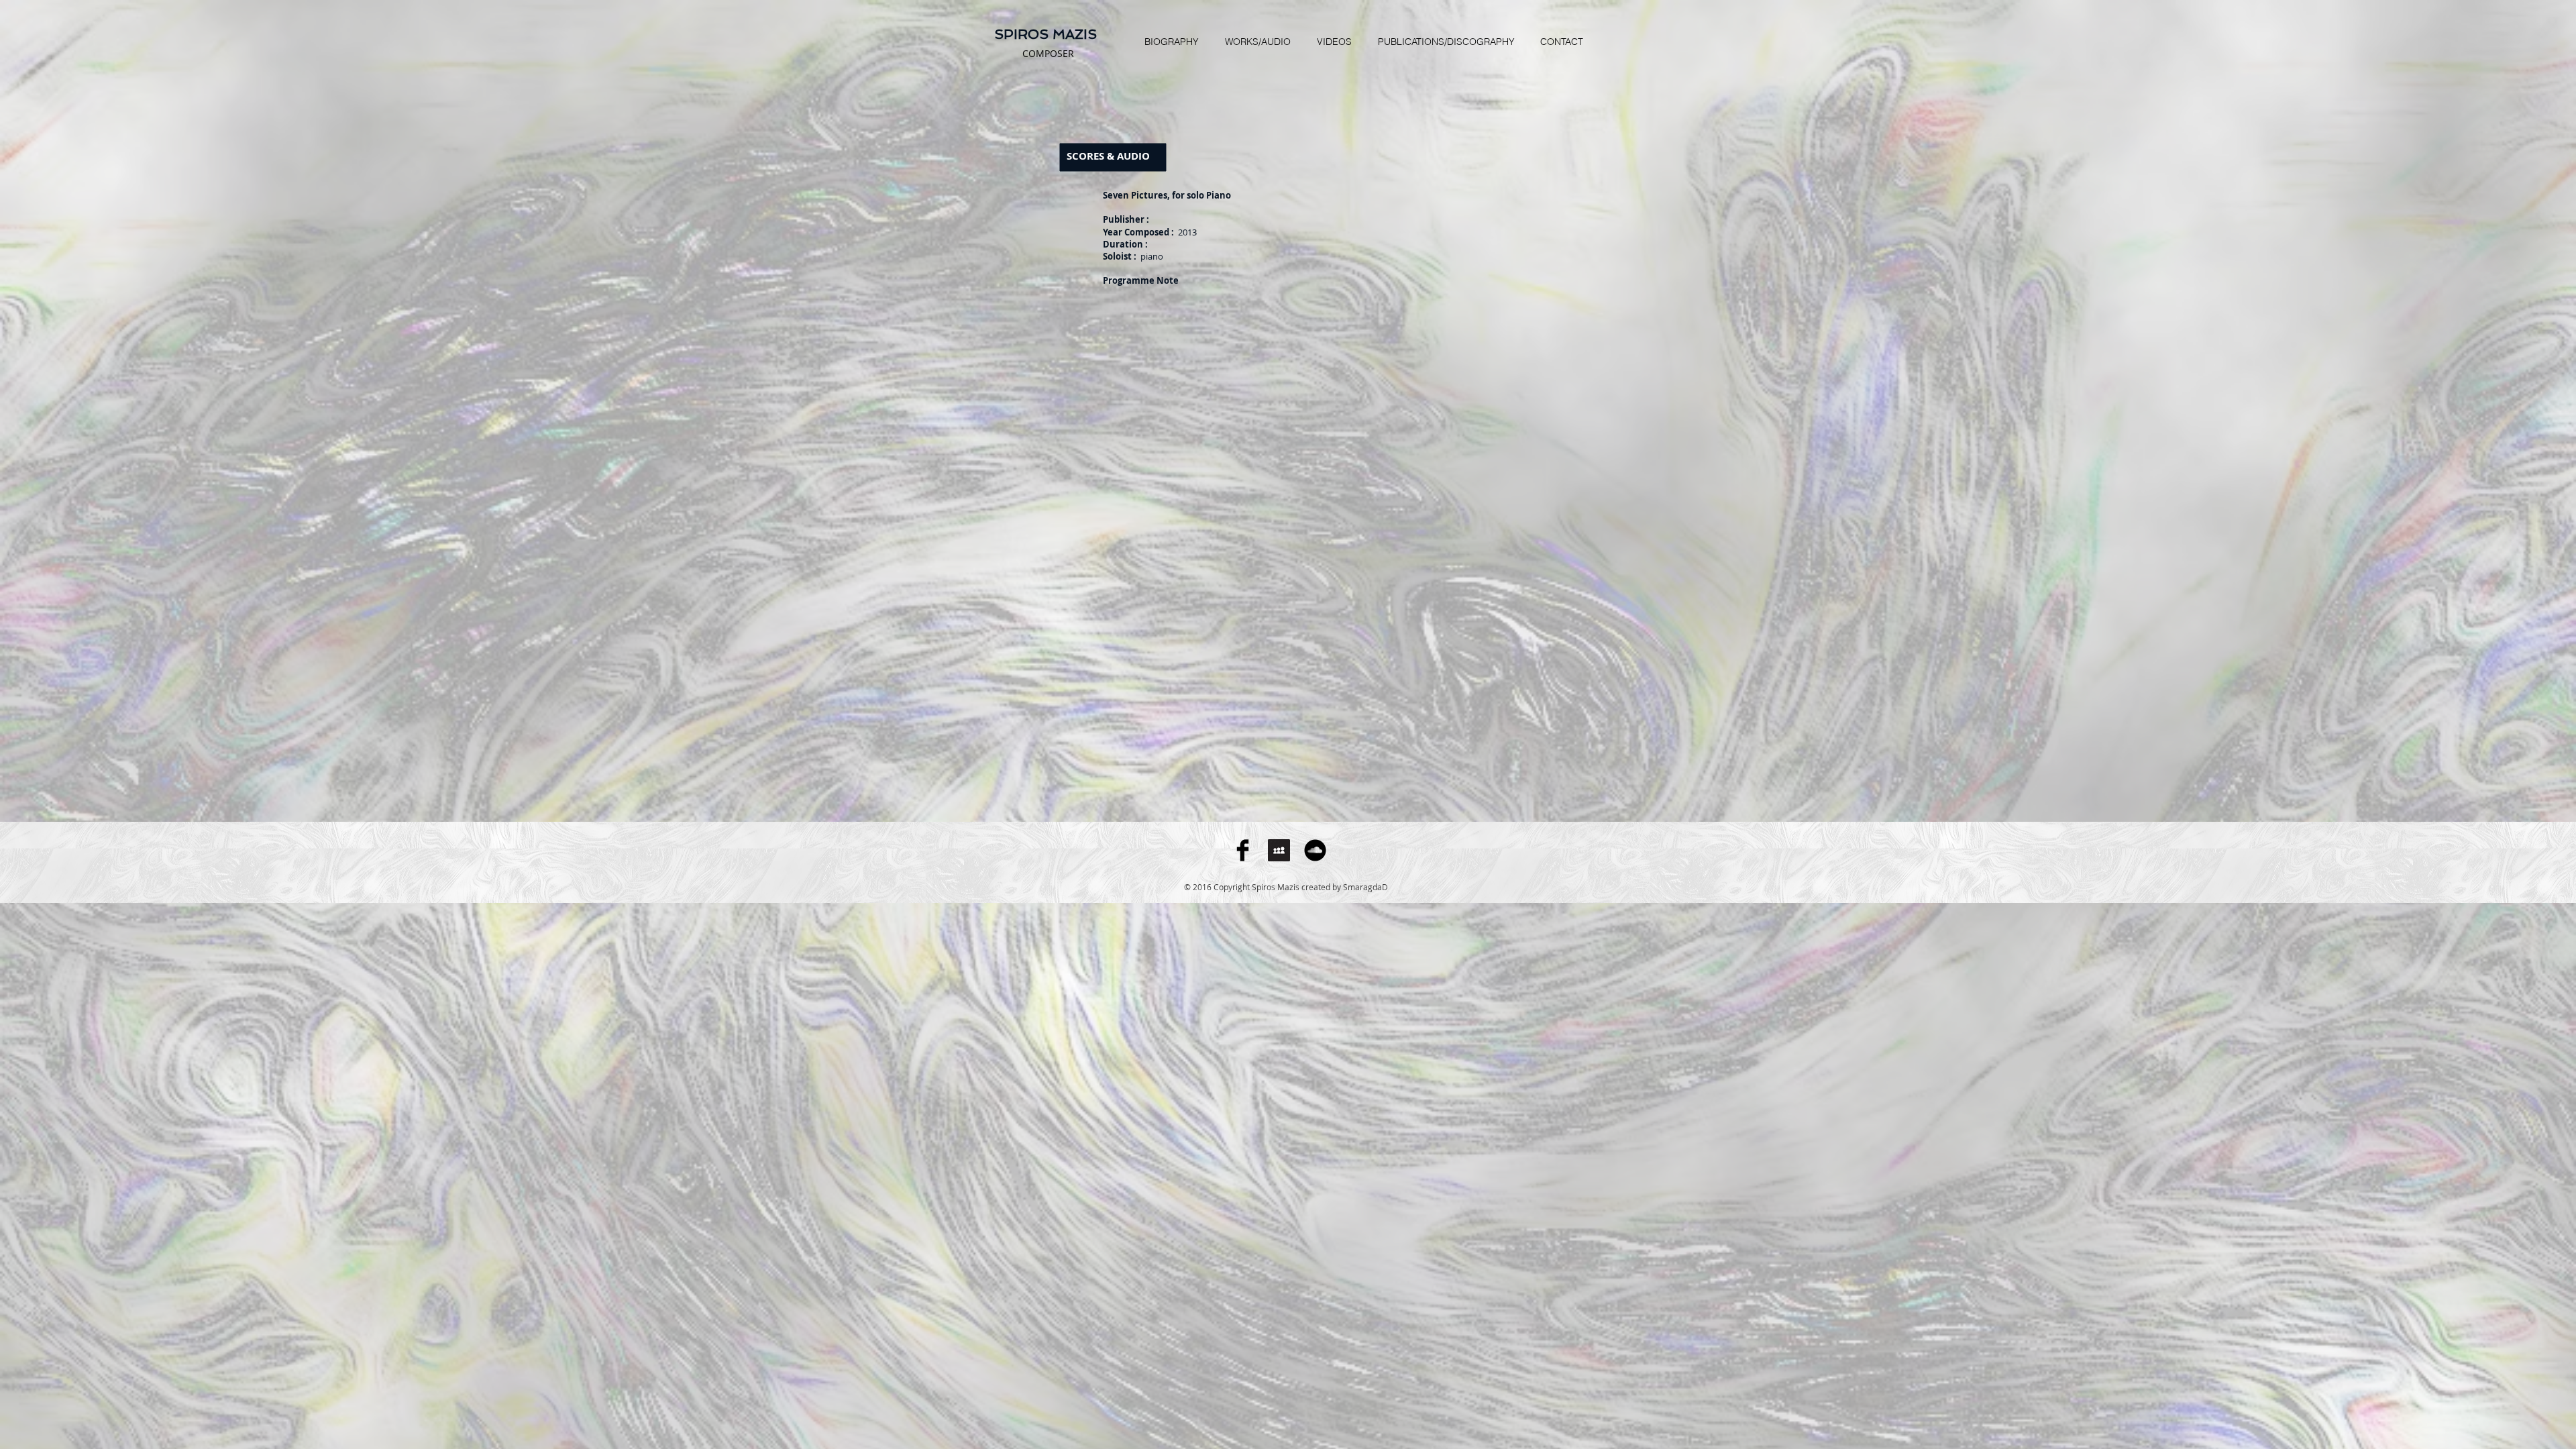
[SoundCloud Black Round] (1315, 850)
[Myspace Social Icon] (1279, 850)
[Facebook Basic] (1243, 850)
